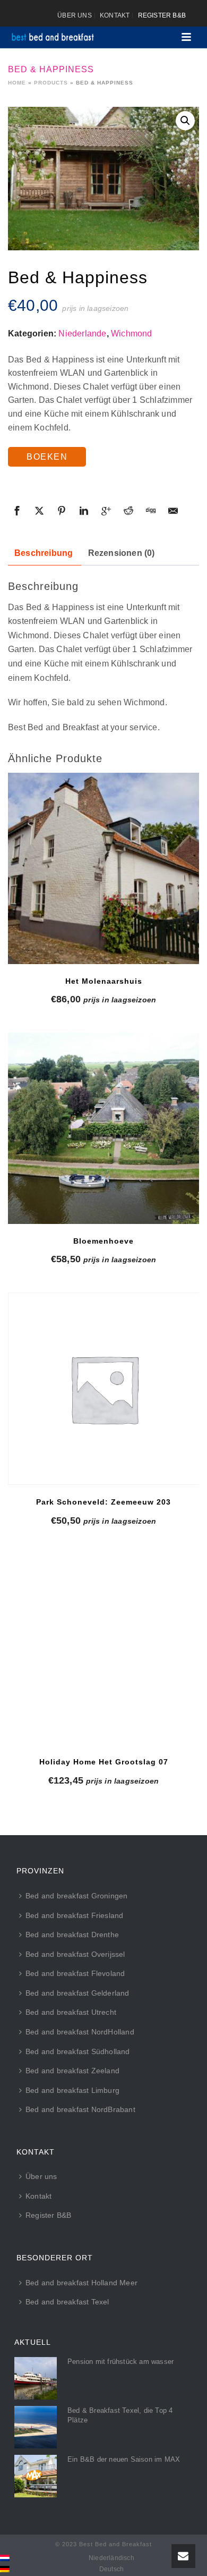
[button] (185, 121)
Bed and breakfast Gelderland (77, 1993)
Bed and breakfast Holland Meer (81, 2283)
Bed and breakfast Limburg (72, 2090)
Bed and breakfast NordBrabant (80, 2109)
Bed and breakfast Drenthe (72, 1935)
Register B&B (48, 2215)
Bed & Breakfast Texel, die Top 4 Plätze (120, 2415)
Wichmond (132, 333)
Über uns (41, 2176)
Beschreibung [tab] (44, 553)
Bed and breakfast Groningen (76, 1896)
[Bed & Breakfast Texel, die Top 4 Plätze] (36, 2427)
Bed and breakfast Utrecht (71, 2012)
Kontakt (38, 2196)
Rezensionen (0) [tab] (122, 553)
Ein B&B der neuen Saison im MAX (124, 2459)
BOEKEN (47, 457)
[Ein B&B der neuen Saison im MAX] (36, 2476)
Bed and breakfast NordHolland (80, 2032)
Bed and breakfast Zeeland (72, 2071)
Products (51, 83)
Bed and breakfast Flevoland (75, 1973)
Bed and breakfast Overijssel (75, 1954)
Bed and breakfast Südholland (78, 2051)
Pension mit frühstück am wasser (120, 2362)
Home (17, 83)
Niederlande (82, 333)
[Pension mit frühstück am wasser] (36, 2378)
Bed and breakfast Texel (67, 2302)
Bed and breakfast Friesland (74, 1915)
